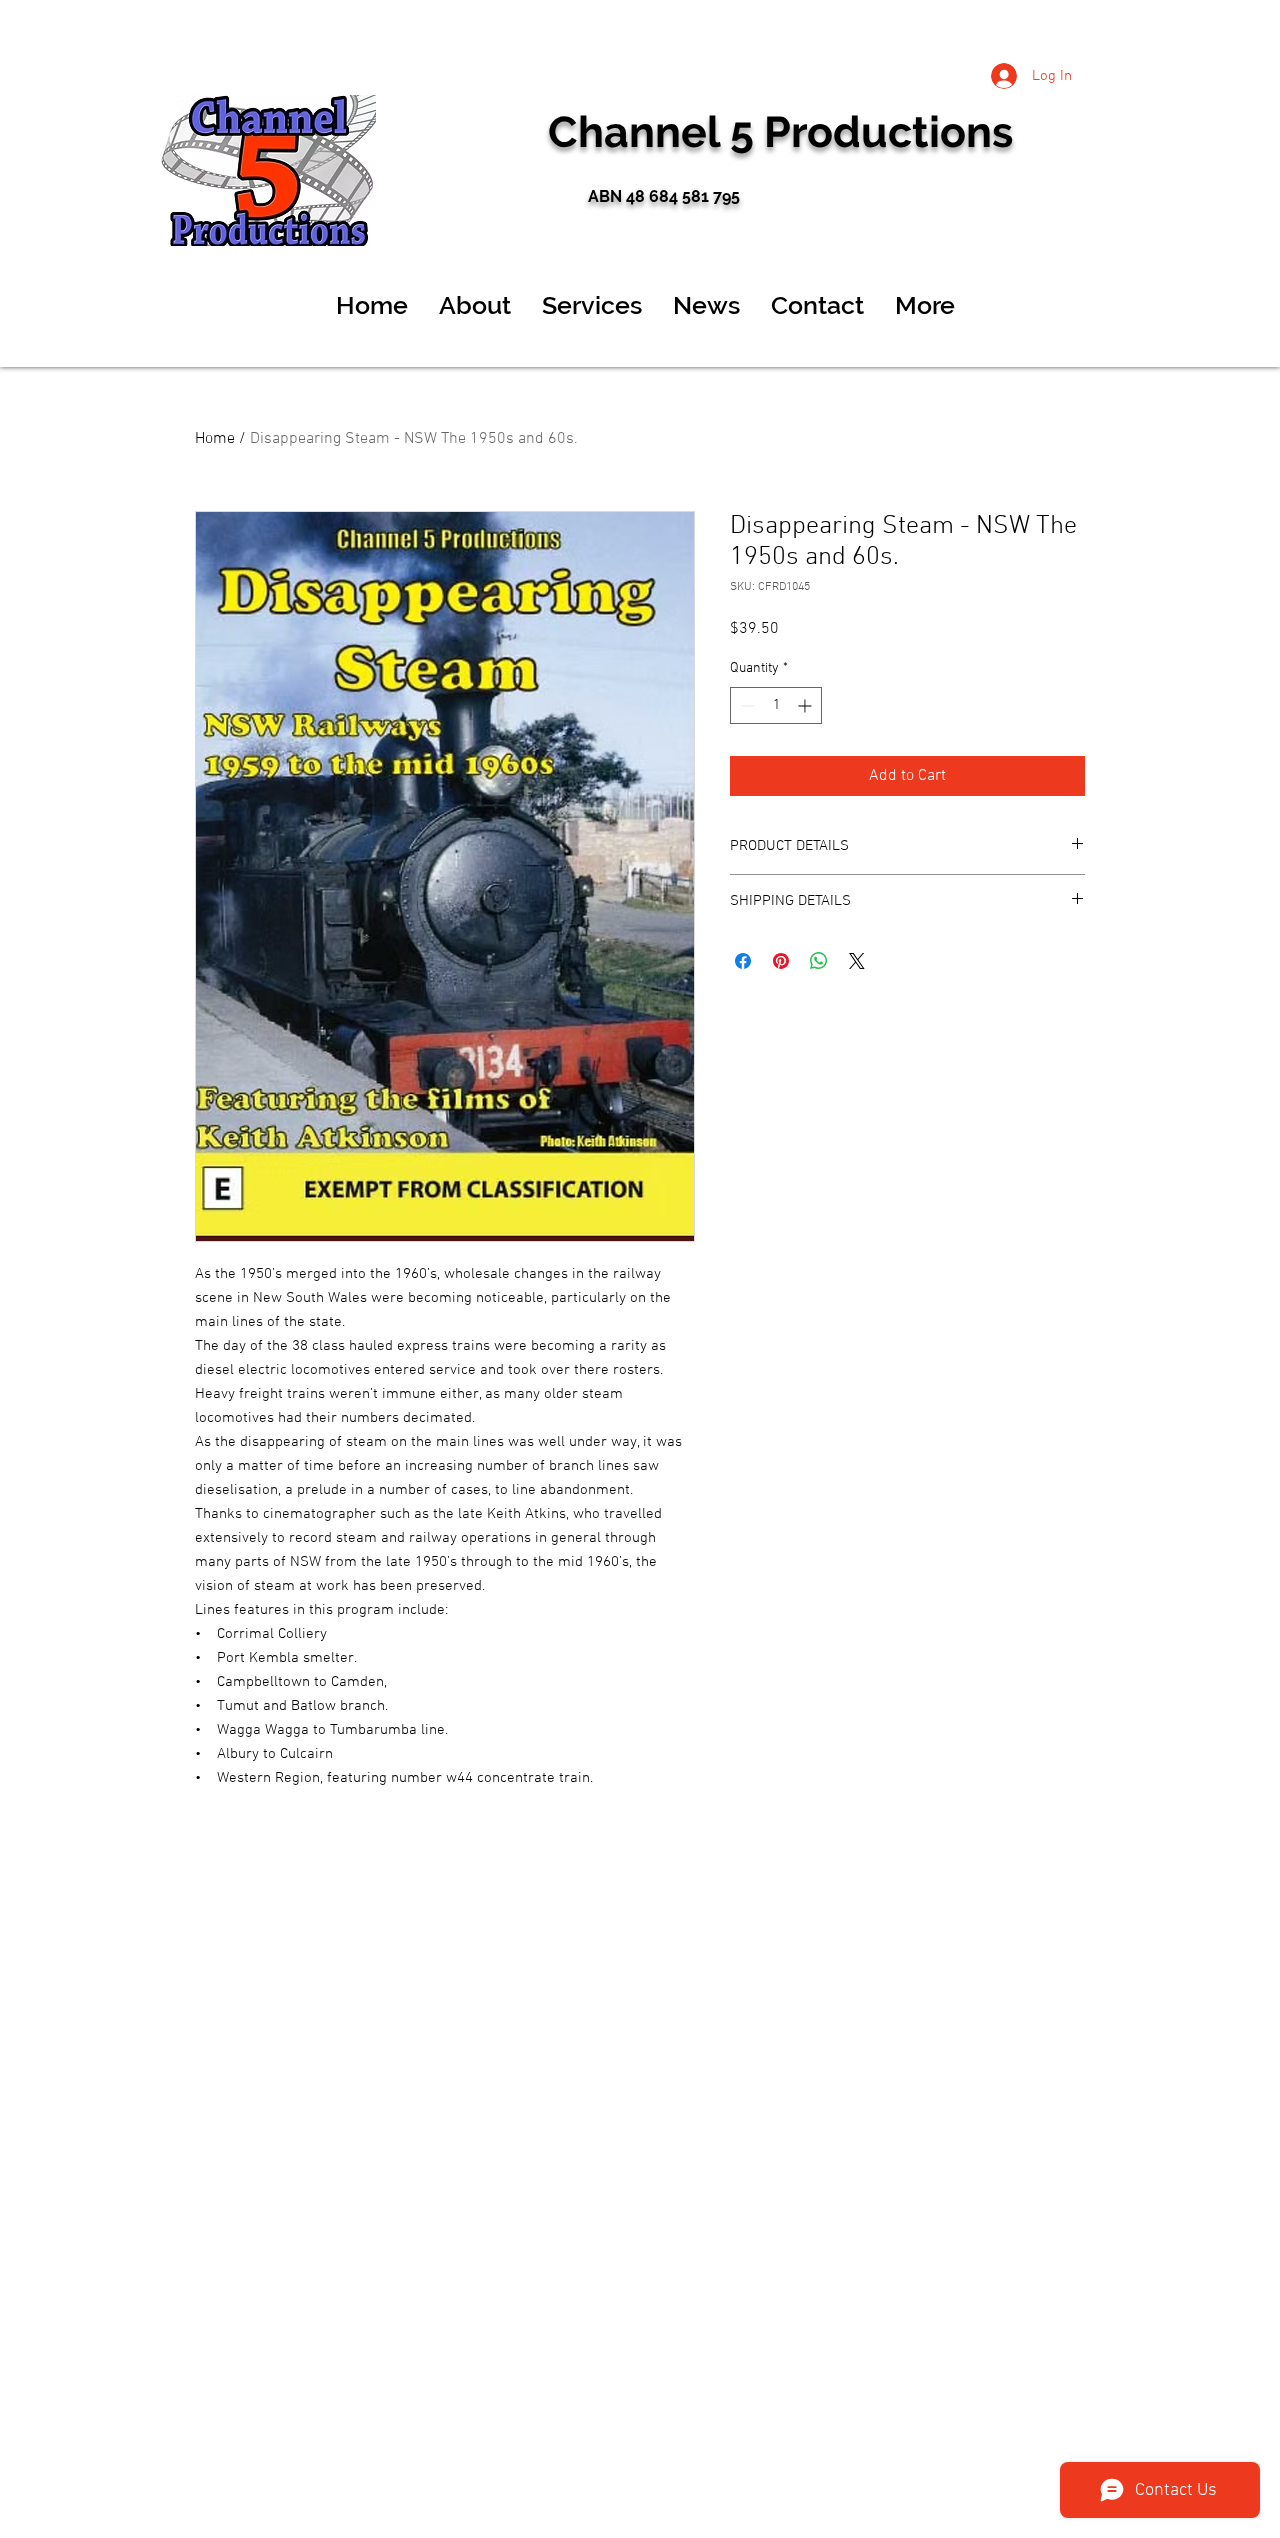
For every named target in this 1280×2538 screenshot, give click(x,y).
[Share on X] (857, 961)
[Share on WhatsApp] (819, 961)
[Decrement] (745, 705)
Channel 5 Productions (780, 132)
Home (215, 439)
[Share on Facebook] (743, 961)
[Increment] (806, 705)
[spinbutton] (776, 705)
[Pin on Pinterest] (781, 961)
